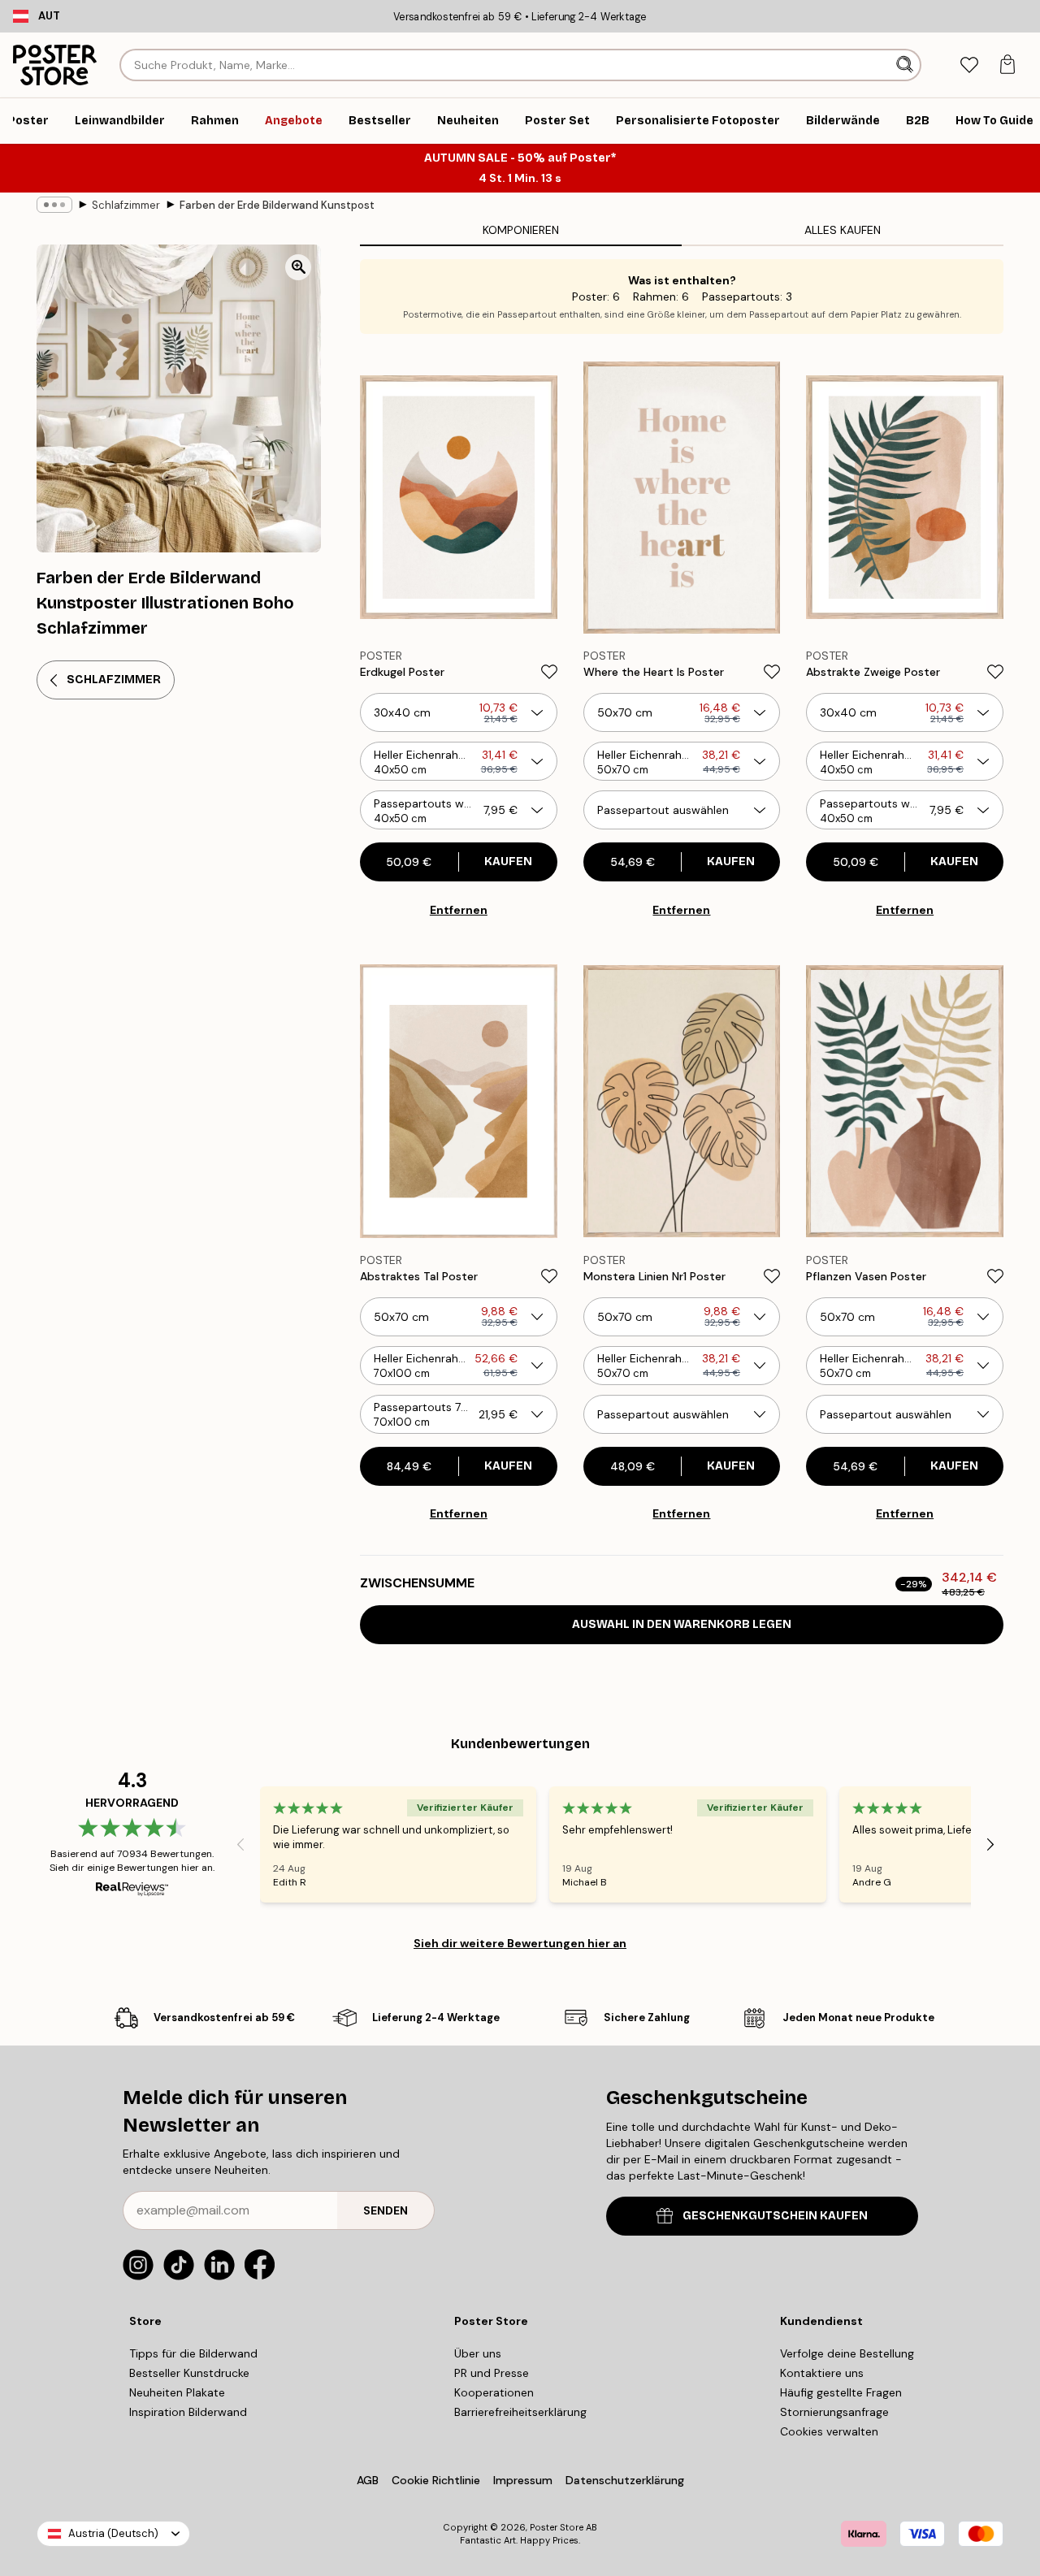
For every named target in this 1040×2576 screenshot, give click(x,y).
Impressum (523, 2480)
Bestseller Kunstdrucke (189, 2373)
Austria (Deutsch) (113, 2533)
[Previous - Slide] (240, 1845)
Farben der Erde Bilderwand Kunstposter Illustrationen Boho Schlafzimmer (277, 205)
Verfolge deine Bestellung (847, 2353)
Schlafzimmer (126, 205)
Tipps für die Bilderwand (193, 2353)
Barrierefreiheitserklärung (520, 2412)
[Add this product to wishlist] (549, 672)
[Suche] (906, 65)
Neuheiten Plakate (177, 2392)
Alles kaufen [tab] (843, 230)
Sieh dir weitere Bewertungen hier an (520, 1943)
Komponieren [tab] (521, 230)
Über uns (478, 2353)
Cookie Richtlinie (436, 2480)
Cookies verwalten (829, 2431)
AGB (368, 2480)
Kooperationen (494, 2392)
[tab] (969, 65)
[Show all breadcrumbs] (54, 205)
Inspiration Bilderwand (188, 2412)
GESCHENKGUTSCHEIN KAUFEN (775, 2216)
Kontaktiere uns (822, 2373)
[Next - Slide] (990, 1845)
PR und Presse (492, 2373)
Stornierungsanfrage (834, 2412)
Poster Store (557, 2527)
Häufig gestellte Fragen (841, 2392)
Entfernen (459, 910)
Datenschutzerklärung (625, 2480)
